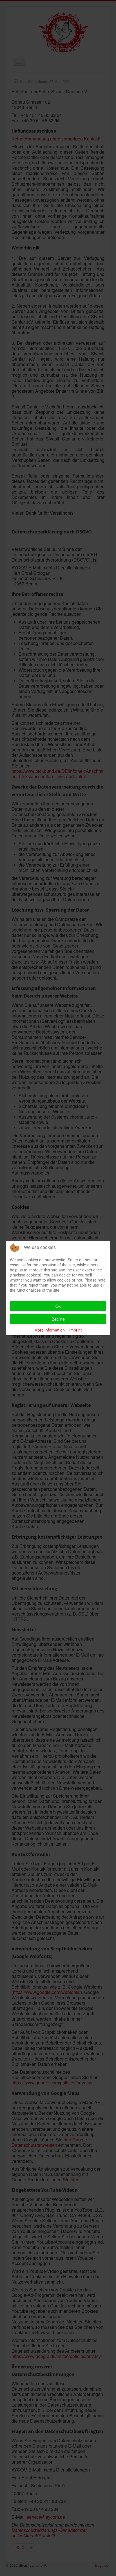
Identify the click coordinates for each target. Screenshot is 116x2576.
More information (50, 1330)
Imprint (75, 1330)
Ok (58, 1306)
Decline (58, 1319)
